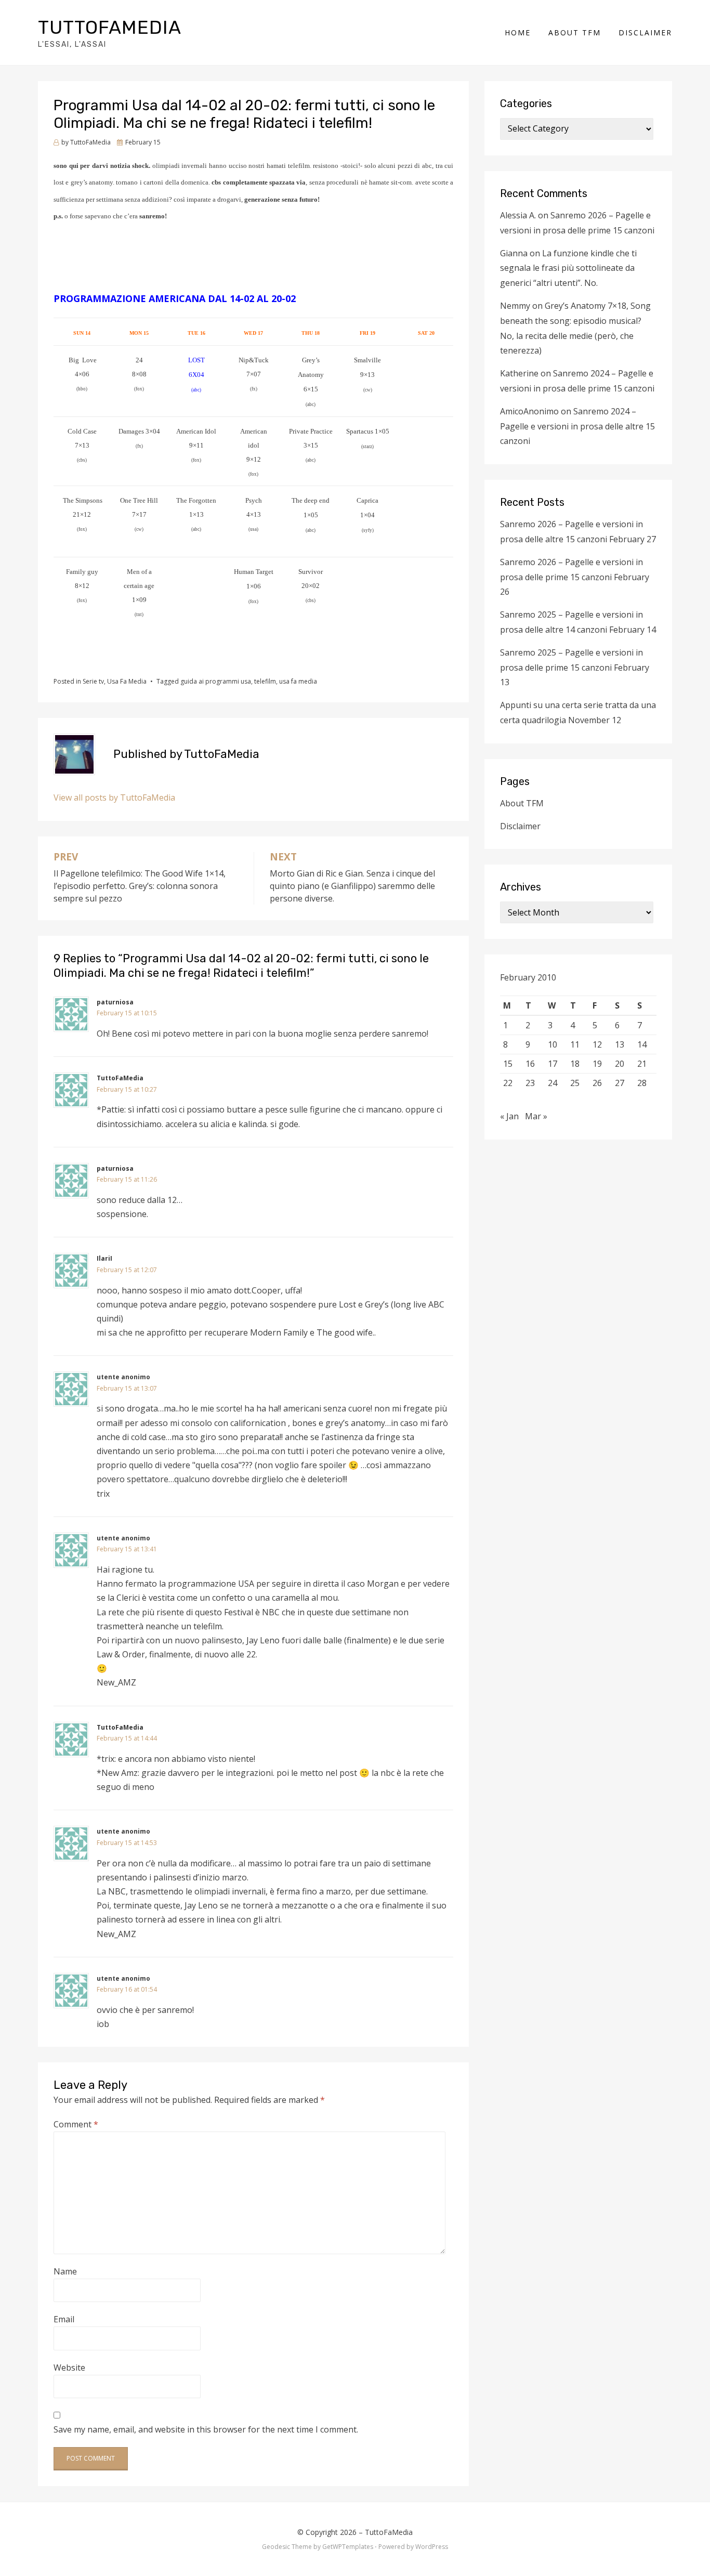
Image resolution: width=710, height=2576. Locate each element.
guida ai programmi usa (216, 681)
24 (553, 1083)
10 (553, 1044)
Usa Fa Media (127, 681)
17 (553, 1064)
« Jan (509, 1116)
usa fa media (298, 681)
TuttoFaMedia (110, 27)
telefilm (265, 681)
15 (508, 1064)
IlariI (104, 1258)
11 (575, 1044)
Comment (76, 2124)
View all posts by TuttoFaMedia (114, 797)
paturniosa (115, 1002)
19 (597, 1064)
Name (65, 2271)
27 (620, 1083)
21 (642, 1064)
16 (530, 1064)
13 (620, 1044)
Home (518, 32)
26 (597, 1083)
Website (69, 2368)
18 (575, 1064)
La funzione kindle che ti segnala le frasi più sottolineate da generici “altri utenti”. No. (568, 268)
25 (575, 1083)
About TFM (575, 32)
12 (597, 1044)
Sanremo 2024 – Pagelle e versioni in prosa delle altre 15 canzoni (577, 426)
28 (642, 1083)
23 (530, 1083)
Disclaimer (645, 32)
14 (642, 1044)
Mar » (536, 1116)
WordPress (432, 2547)
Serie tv (93, 681)
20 (620, 1064)
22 (508, 1083)
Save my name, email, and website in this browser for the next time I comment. (206, 2429)
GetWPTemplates (348, 2547)
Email (64, 2319)
